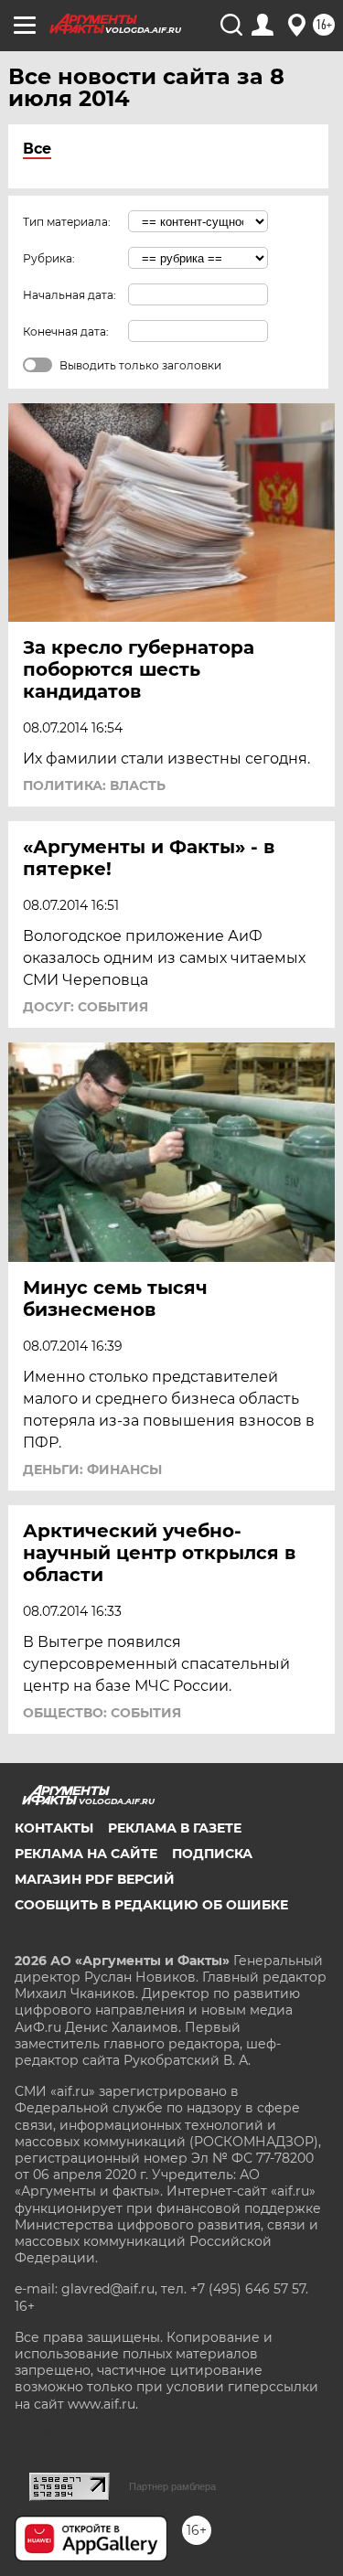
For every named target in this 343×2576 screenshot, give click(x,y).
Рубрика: (49, 258)
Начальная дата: (70, 295)
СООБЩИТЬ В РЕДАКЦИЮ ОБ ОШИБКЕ (151, 1905)
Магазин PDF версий (95, 1879)
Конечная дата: (66, 331)
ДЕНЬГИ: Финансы (92, 1470)
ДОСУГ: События (86, 1007)
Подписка (212, 1854)
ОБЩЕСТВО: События (102, 1713)
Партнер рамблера (172, 2486)
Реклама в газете (175, 1828)
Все (37, 149)
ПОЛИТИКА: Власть (94, 786)
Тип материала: (67, 222)
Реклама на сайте (86, 1854)
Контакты (54, 1828)
